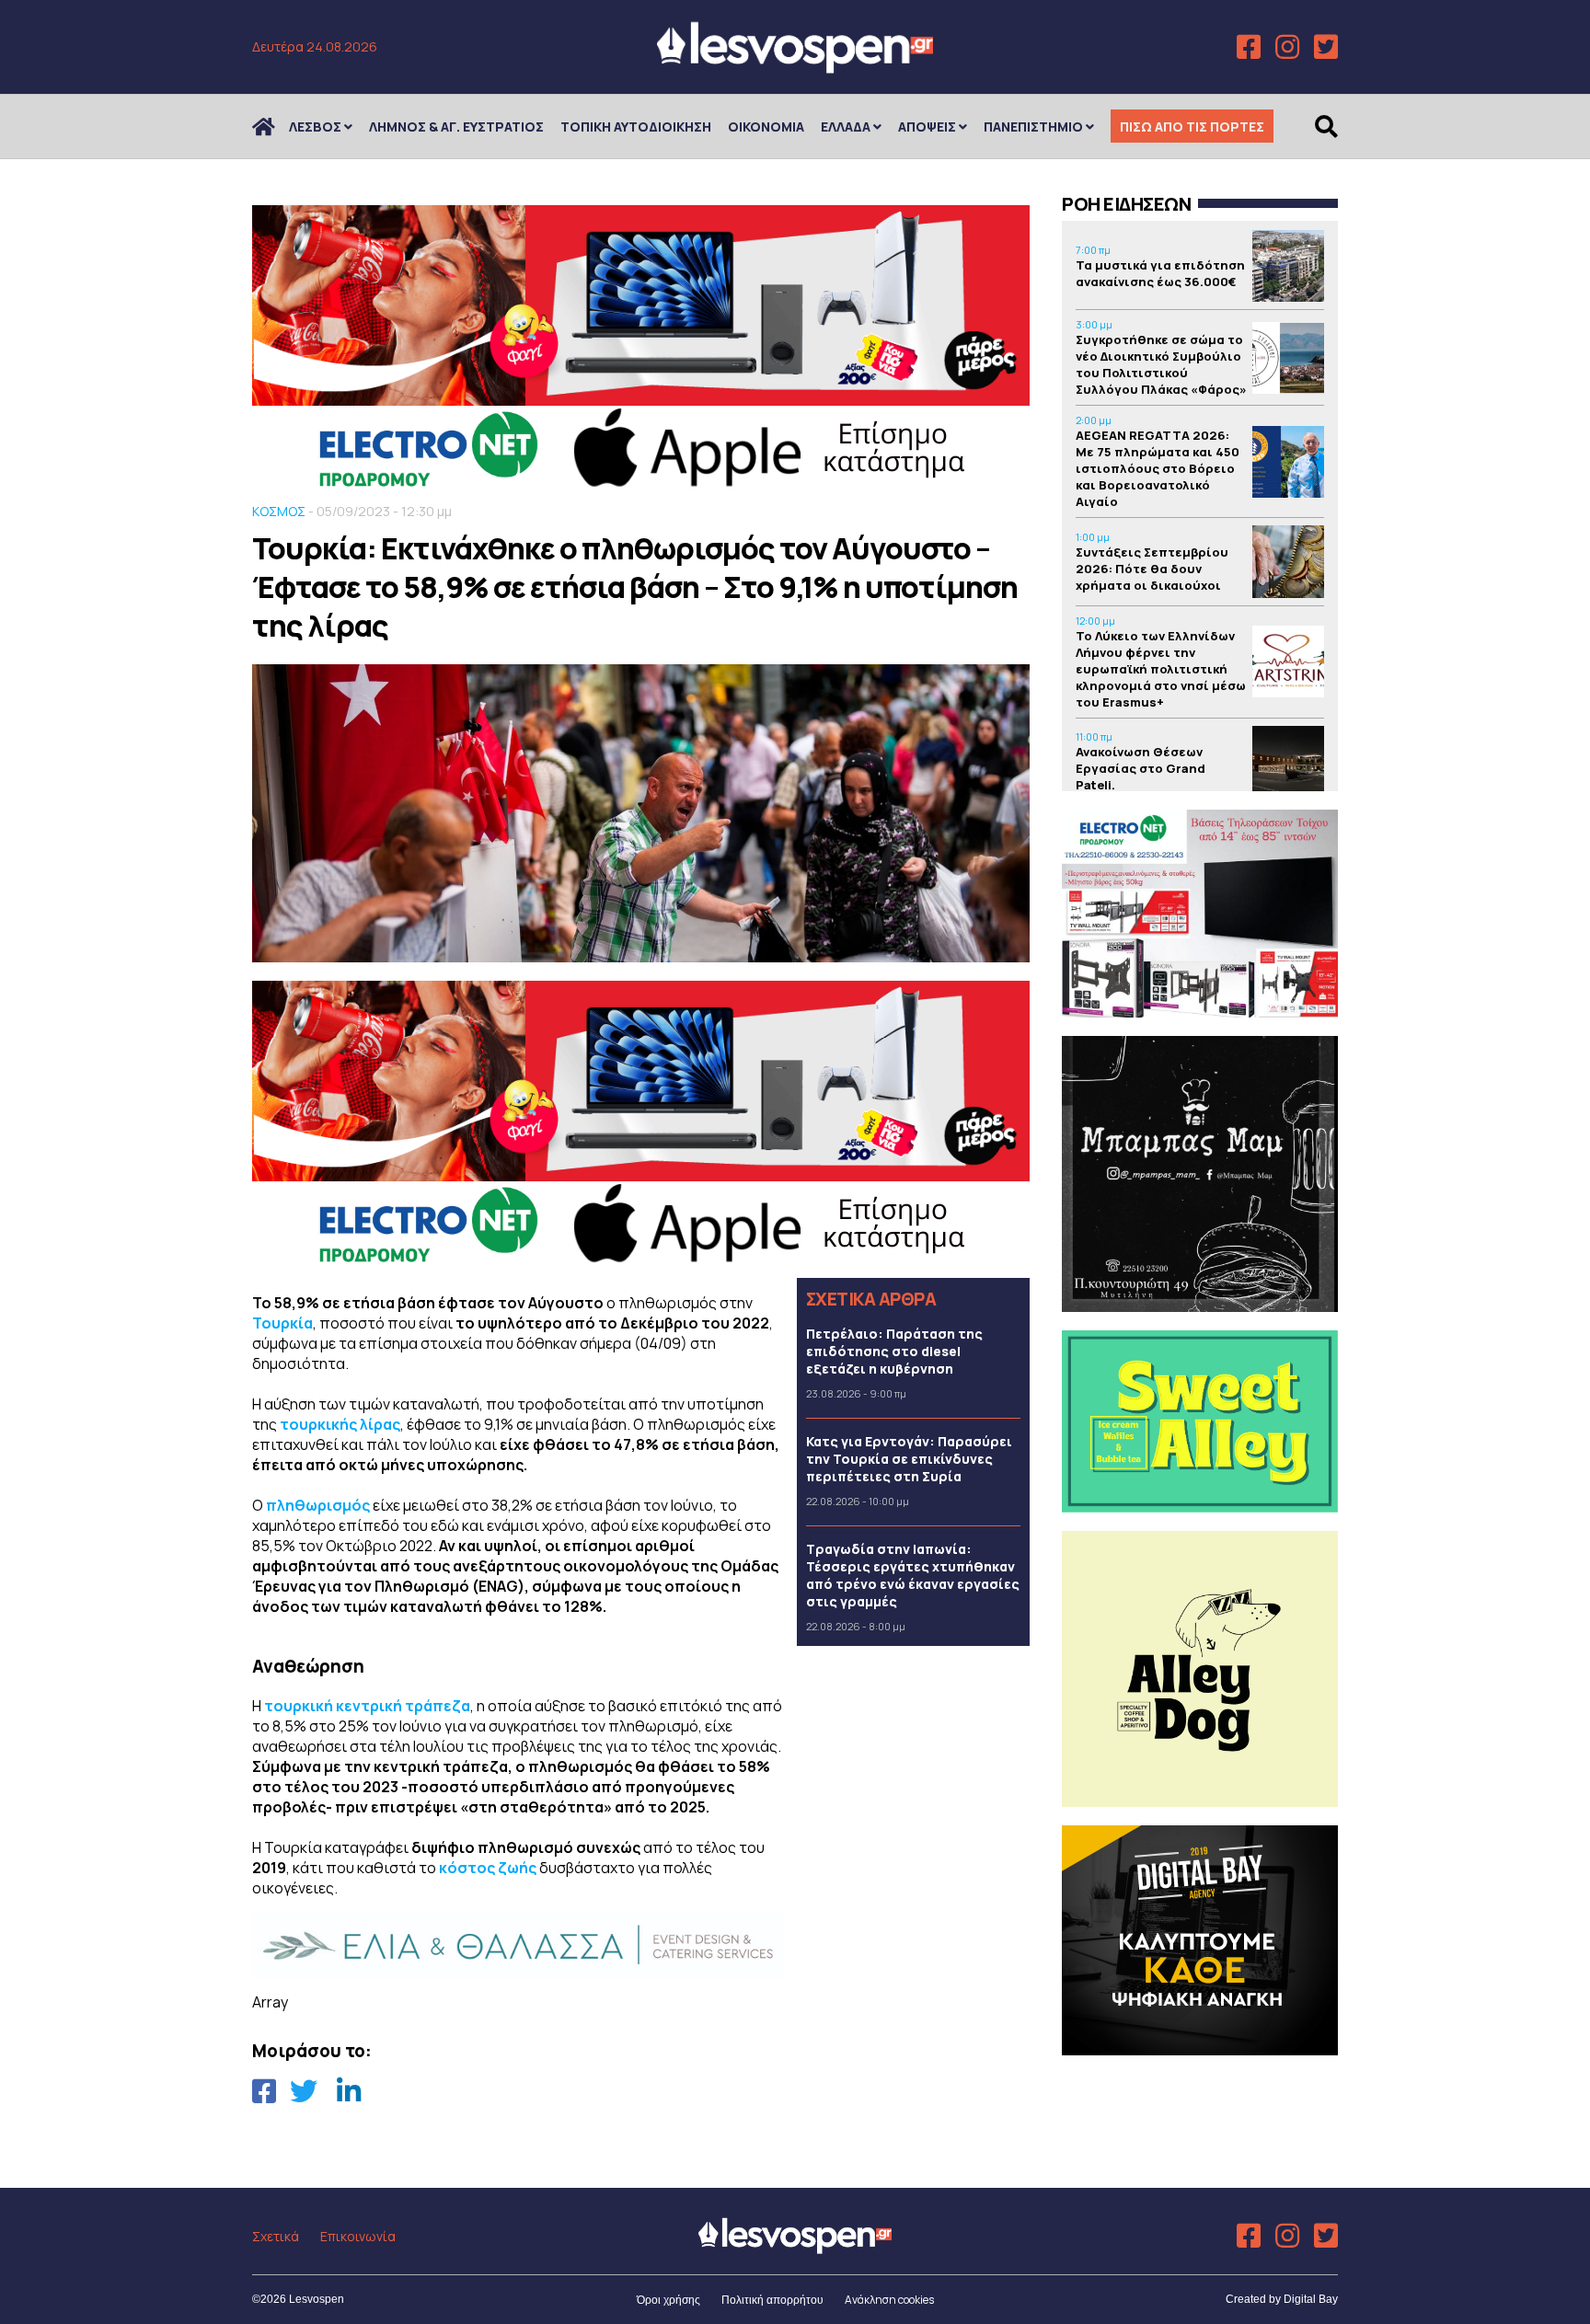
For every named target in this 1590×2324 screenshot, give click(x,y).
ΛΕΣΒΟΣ (315, 127)
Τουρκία (282, 1323)
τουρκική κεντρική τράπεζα (367, 1706)
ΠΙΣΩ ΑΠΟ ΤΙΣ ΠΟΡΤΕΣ (1192, 127)
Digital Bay (1311, 2299)
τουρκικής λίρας (340, 1424)
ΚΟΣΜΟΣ (279, 511)
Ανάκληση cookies (889, 2300)
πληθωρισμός (319, 1505)
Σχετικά (276, 2236)
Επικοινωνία (358, 2236)
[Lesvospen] (795, 67)
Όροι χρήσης (668, 2300)
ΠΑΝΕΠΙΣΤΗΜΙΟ (1033, 127)
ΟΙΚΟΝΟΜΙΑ (766, 127)
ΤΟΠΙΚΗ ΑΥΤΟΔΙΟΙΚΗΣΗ (636, 127)
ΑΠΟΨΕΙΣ (927, 127)
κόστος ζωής (488, 1868)
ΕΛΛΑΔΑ (846, 127)
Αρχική (275, 127)
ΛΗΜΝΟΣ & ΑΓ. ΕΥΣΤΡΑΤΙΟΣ (456, 127)
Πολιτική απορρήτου (772, 2300)
